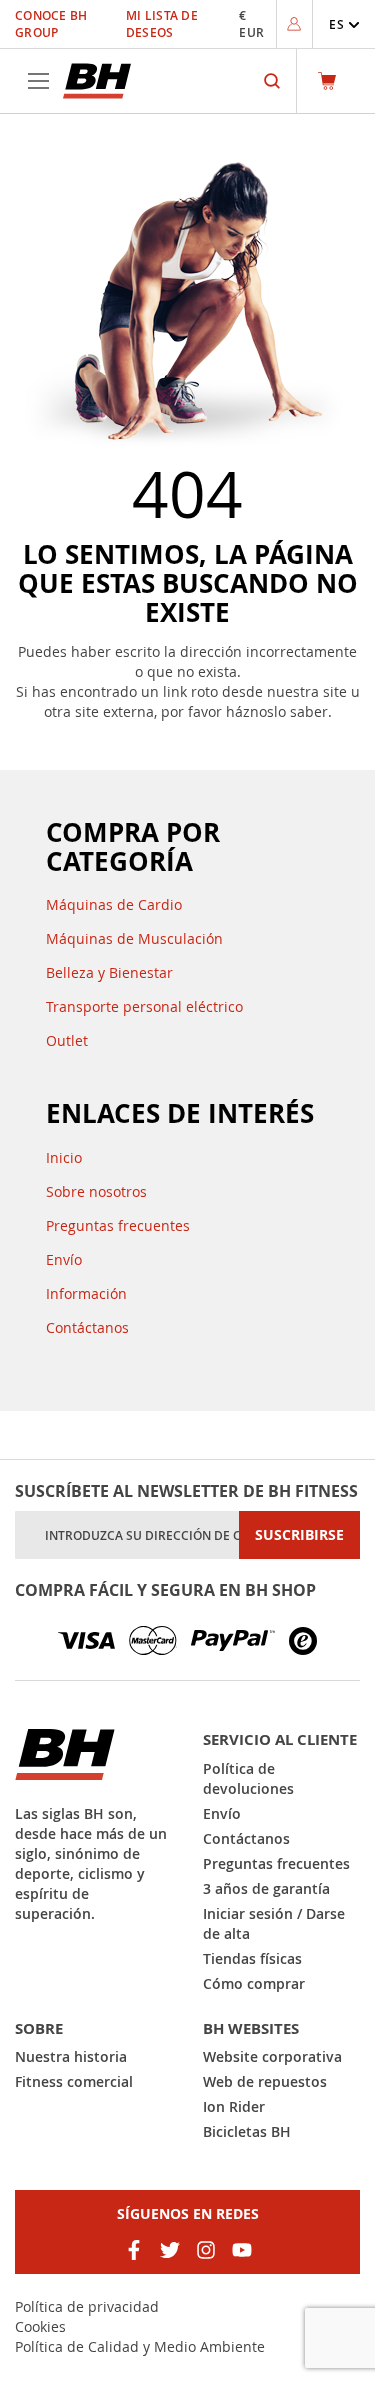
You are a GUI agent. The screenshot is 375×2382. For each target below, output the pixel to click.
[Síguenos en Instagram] (206, 2250)
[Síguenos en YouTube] (242, 2250)
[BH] (94, 1754)
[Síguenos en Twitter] (170, 2250)
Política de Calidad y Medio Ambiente (140, 2346)
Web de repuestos (265, 2081)
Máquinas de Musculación (134, 938)
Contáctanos (87, 1327)
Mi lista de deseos (162, 24)
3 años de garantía (266, 1888)
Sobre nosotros (96, 1191)
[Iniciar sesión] (294, 24)
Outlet (67, 1040)
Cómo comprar (254, 1983)
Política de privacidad (87, 2306)
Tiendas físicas (252, 1958)
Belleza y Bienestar (109, 972)
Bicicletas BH (247, 2131)
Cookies (40, 2326)
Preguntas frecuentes (118, 1225)
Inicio (64, 1157)
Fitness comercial (74, 2081)
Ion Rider (234, 2106)
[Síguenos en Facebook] (134, 2250)
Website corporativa (272, 2056)
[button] (344, 24)
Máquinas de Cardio (114, 904)
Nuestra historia (71, 2056)
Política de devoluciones (248, 1778)
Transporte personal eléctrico (144, 1006)
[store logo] (97, 81)
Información (86, 1293)
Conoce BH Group (51, 24)
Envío (64, 1259)
